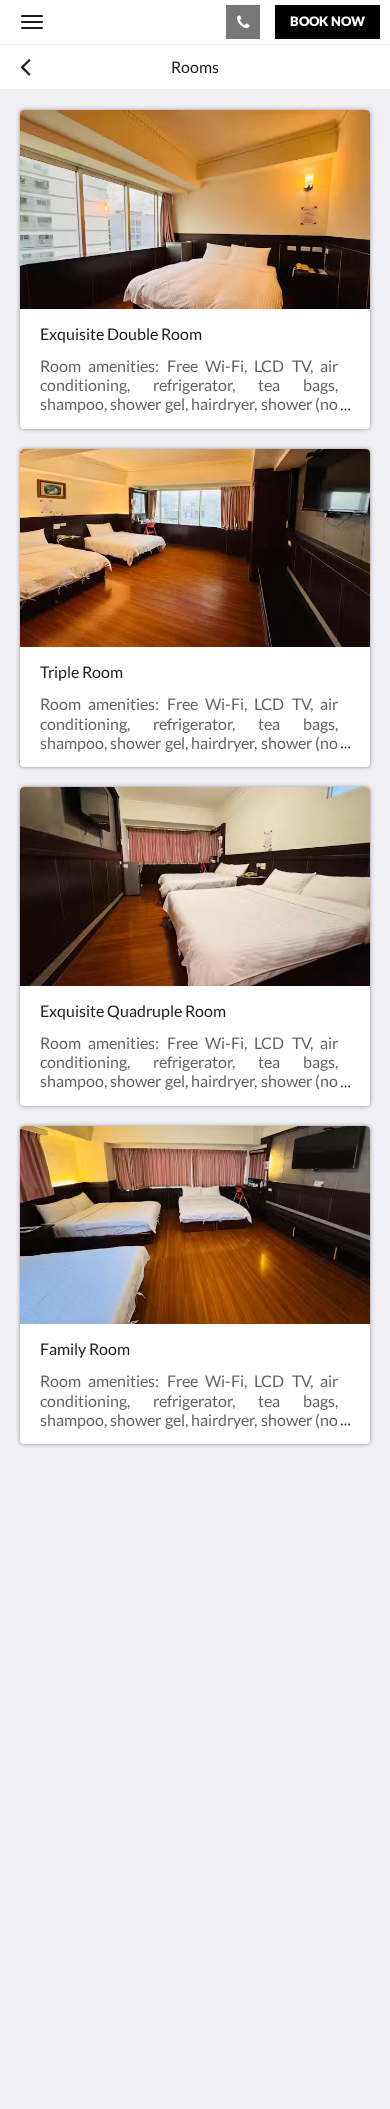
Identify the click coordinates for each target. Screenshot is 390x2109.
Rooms (44, 1875)
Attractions (59, 1892)
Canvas (130, 2054)
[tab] (195, 1825)
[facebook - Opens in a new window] (40, 1765)
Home (41, 1858)
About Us (53, 1926)
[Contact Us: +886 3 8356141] (243, 22)
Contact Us (59, 1909)
